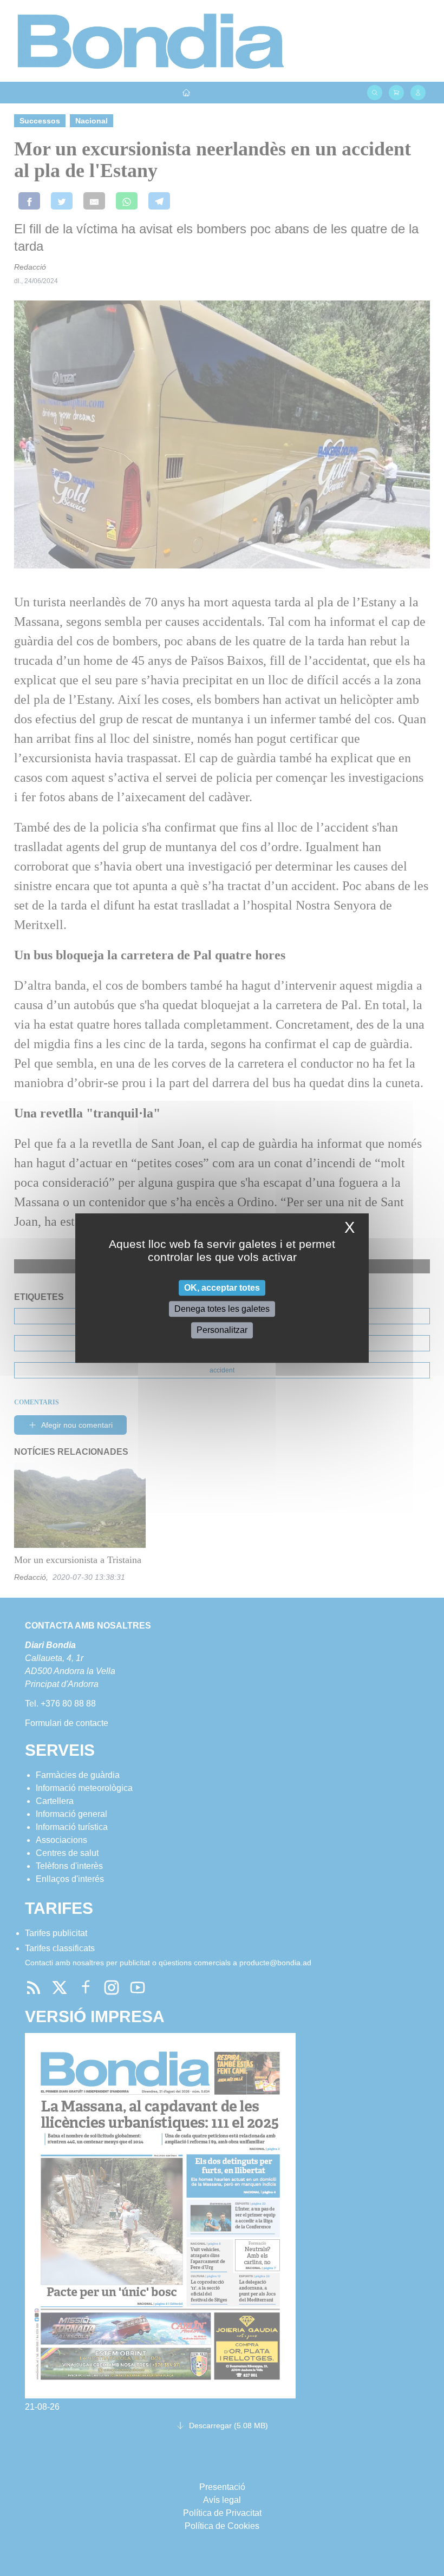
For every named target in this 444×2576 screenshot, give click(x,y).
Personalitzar (222, 1331)
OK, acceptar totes (222, 1288)
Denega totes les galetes (222, 1309)
